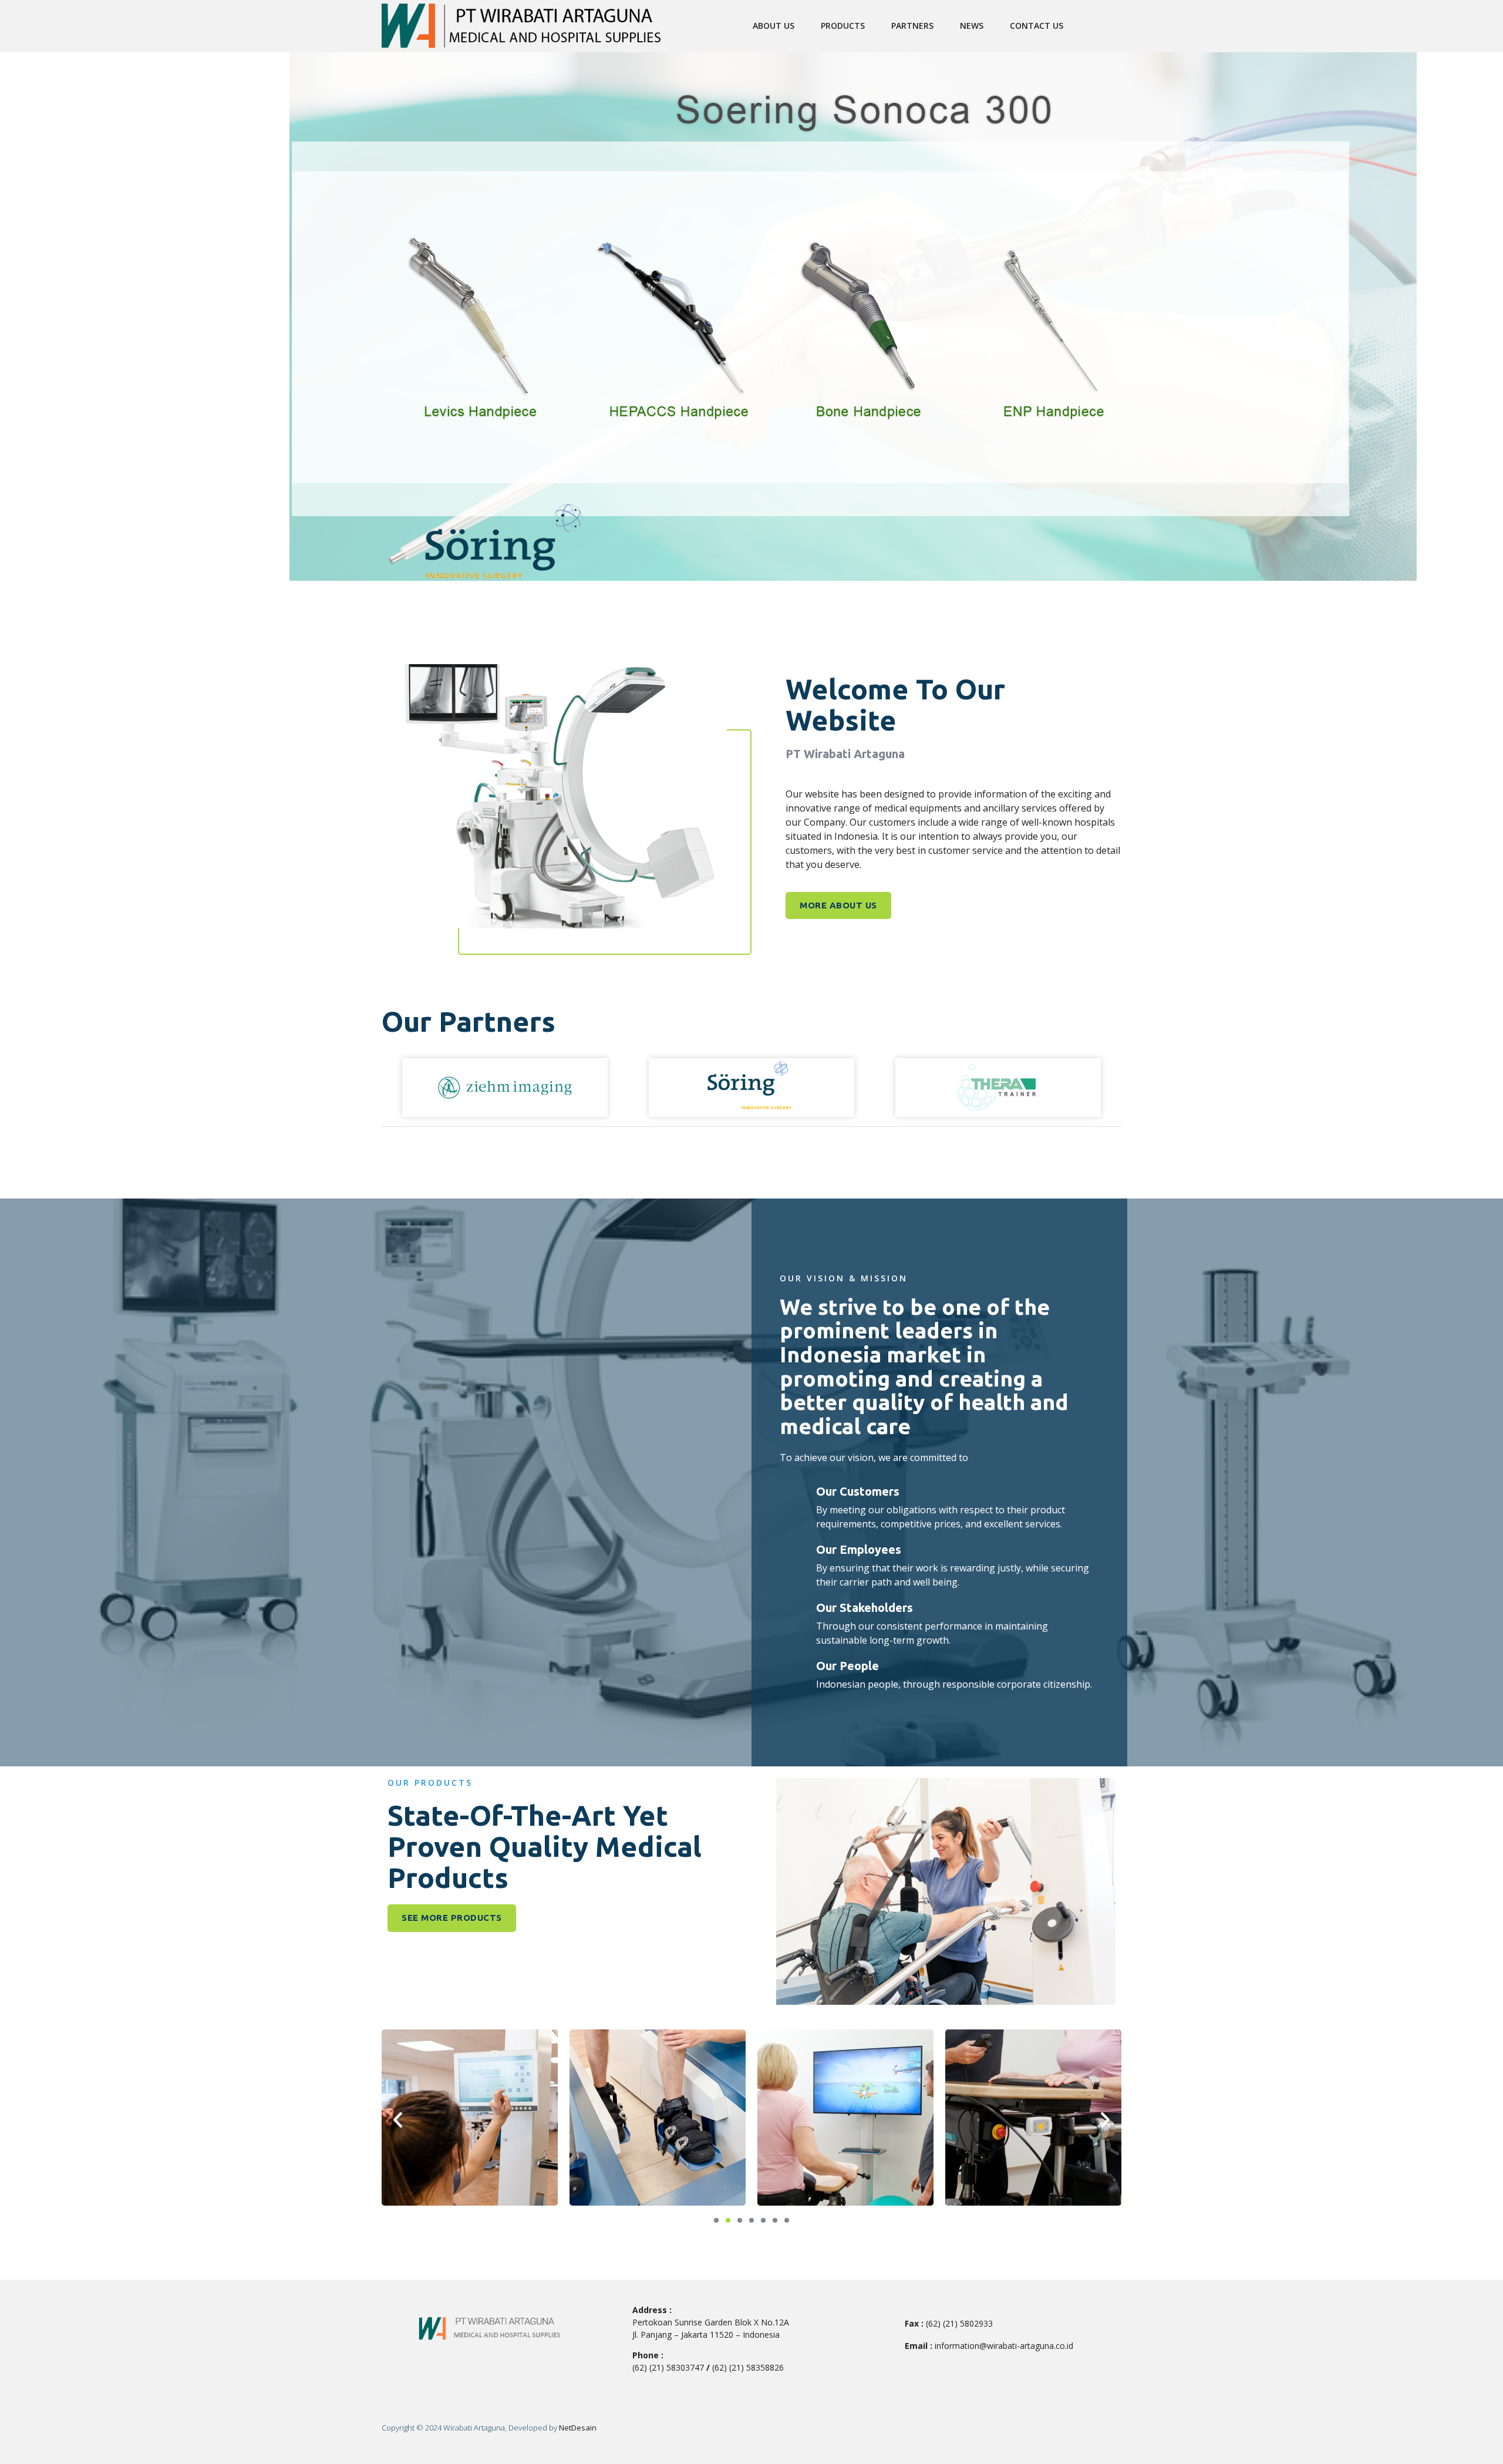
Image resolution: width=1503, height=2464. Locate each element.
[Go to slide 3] (740, 2220)
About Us (774, 26)
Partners (912, 26)
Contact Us (1037, 26)
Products (843, 26)
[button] (398, 2119)
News (972, 26)
